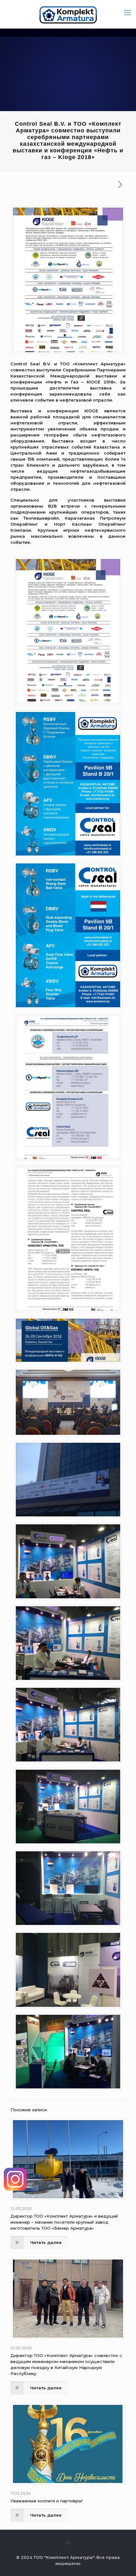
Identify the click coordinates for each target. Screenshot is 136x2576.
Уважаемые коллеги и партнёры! (46, 2501)
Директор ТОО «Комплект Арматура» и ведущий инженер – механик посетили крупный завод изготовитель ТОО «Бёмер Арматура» (64, 2222)
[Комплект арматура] (68, 14)
